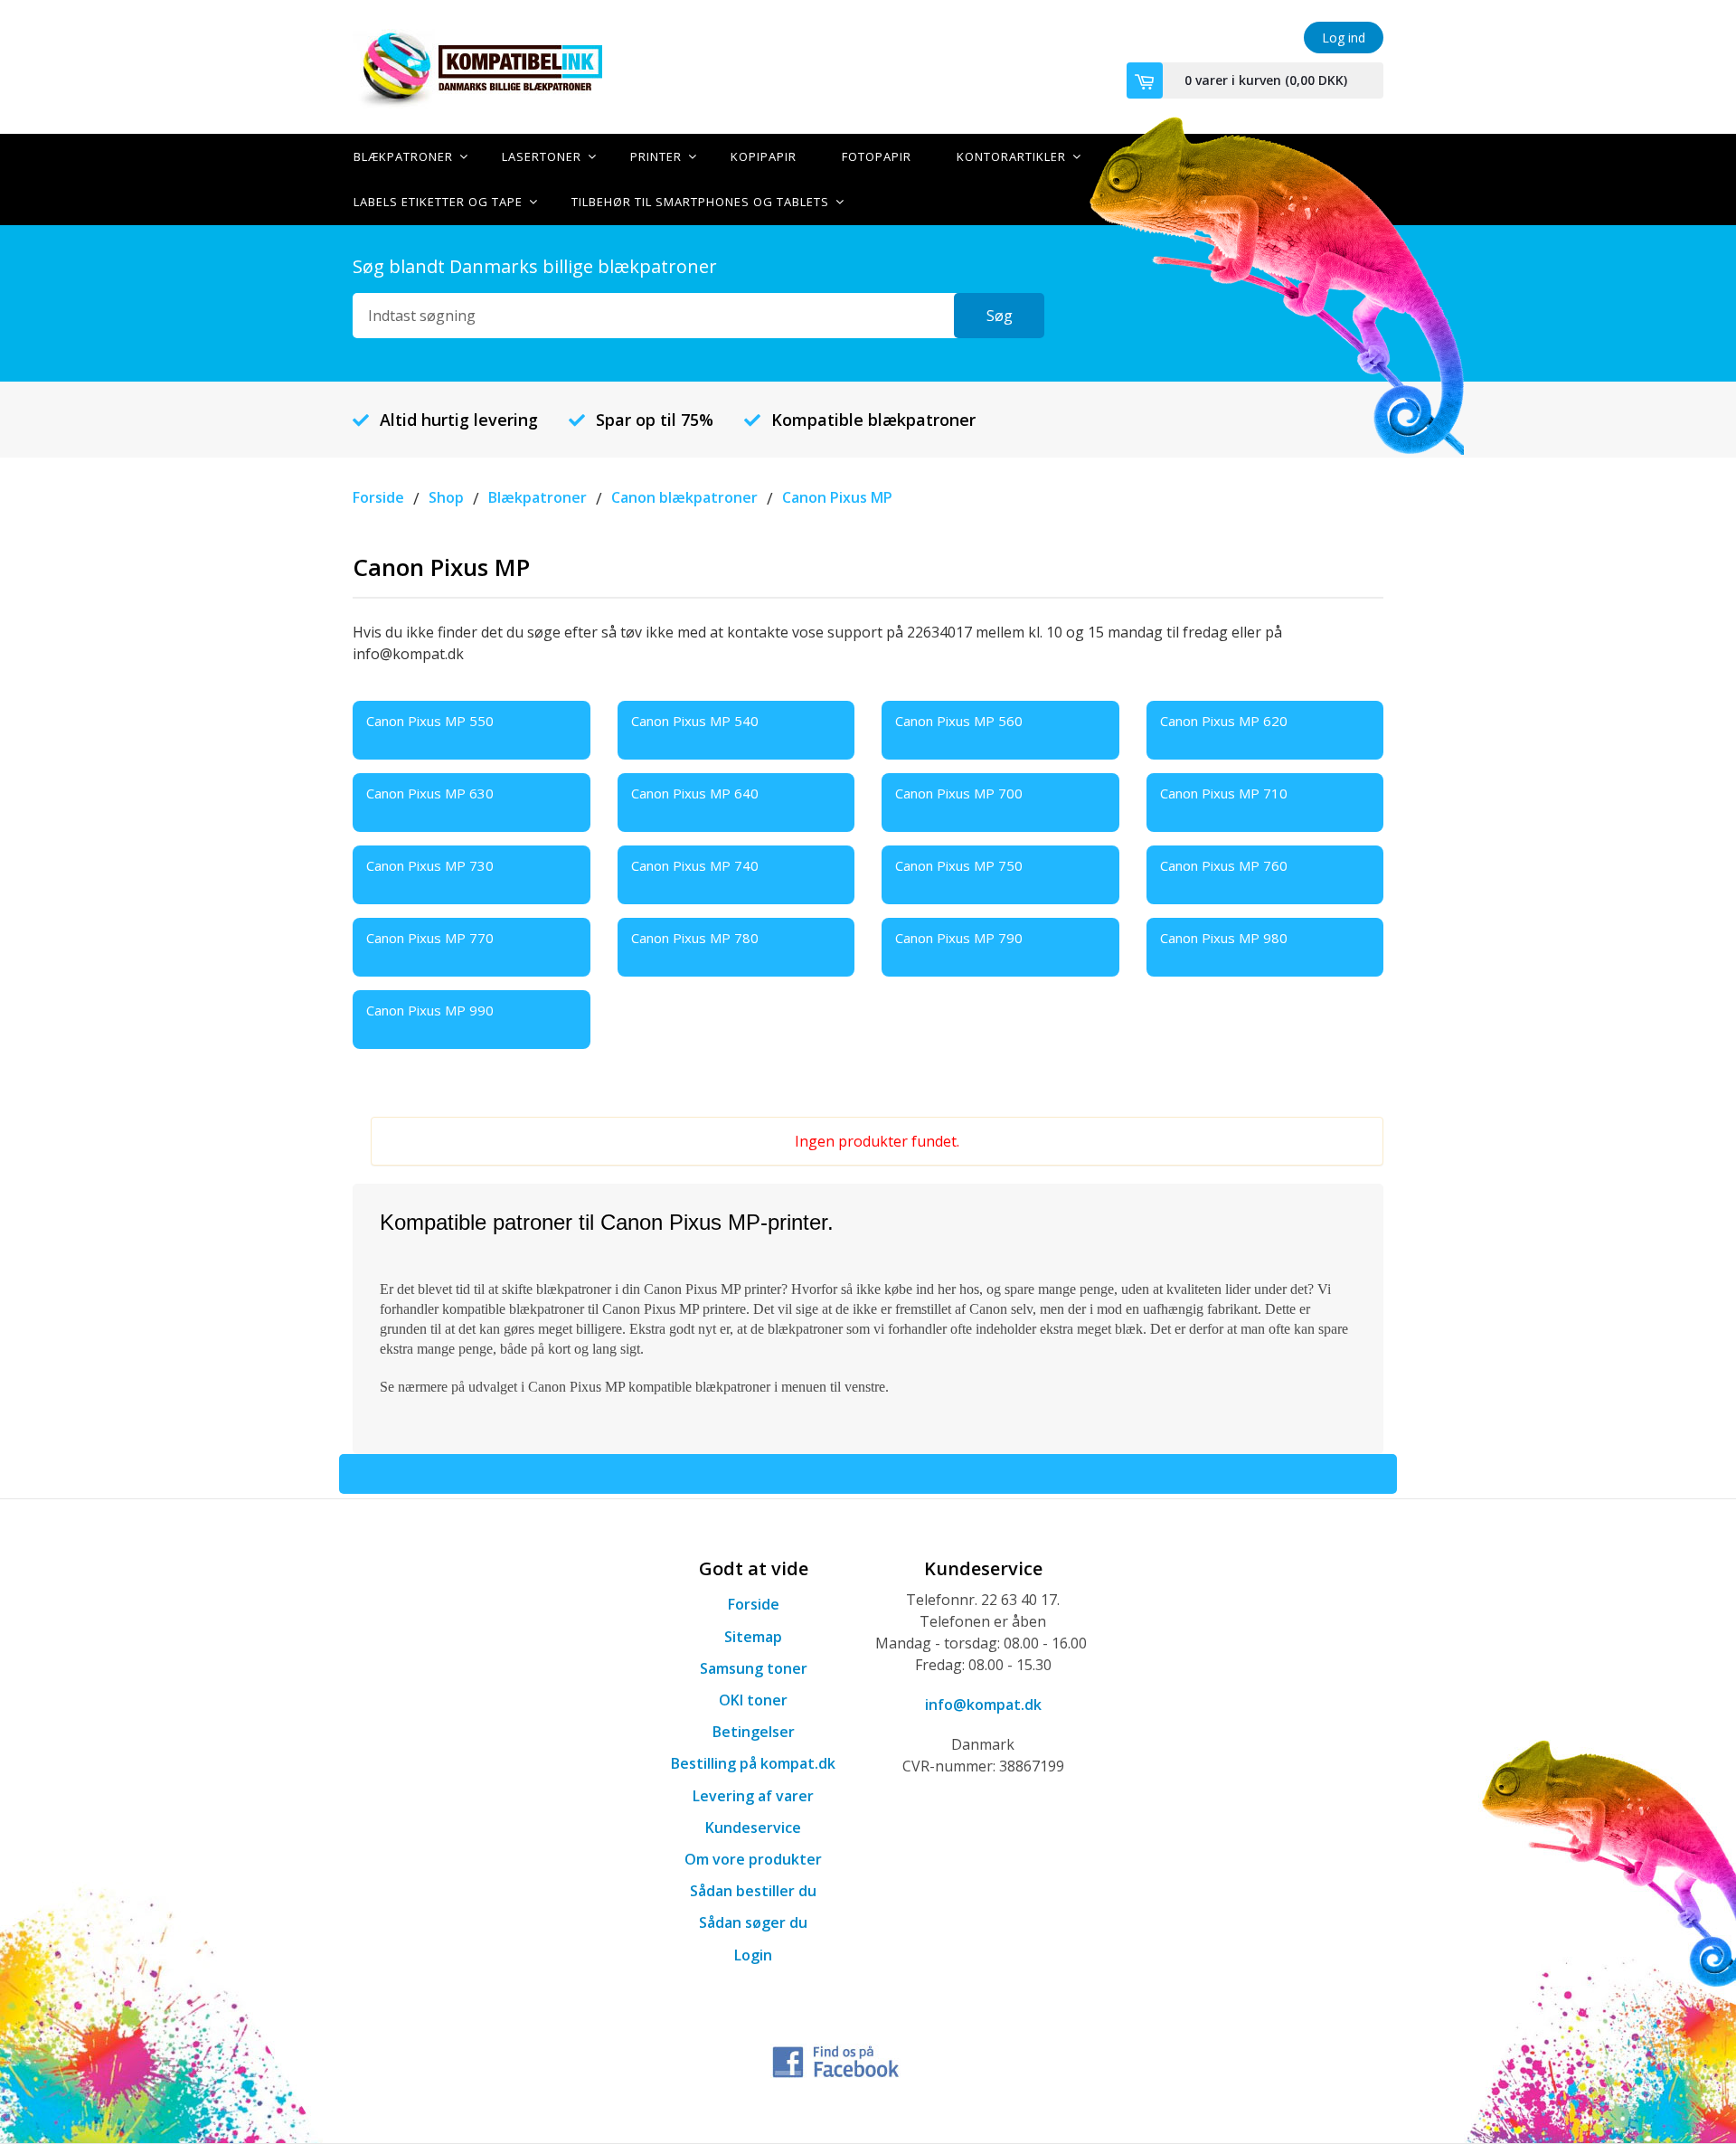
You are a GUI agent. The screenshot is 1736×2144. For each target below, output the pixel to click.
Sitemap (753, 1637)
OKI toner (753, 1700)
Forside (754, 1604)
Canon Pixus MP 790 (959, 938)
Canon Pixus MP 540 (695, 721)
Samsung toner (754, 1668)
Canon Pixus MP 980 (1224, 938)
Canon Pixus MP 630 (430, 793)
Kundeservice (753, 1828)
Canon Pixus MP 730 (430, 865)
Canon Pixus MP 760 (1224, 865)
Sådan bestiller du (753, 1891)
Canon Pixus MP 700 (959, 793)
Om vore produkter (753, 1859)
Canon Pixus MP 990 (430, 1010)
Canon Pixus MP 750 (959, 865)
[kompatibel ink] (515, 67)
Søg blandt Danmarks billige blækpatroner (535, 266)
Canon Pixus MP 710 (1224, 793)
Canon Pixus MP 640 (695, 793)
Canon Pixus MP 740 (695, 865)
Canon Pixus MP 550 (430, 721)
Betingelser (754, 1732)
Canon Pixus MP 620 (1224, 721)
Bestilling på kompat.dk (753, 1763)
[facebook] (836, 2059)
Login (753, 1955)
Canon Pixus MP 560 (959, 721)
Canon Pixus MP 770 (430, 938)
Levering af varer (753, 1796)
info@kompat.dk (983, 1705)
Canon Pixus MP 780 (695, 938)
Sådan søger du (753, 1922)
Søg (1000, 316)
